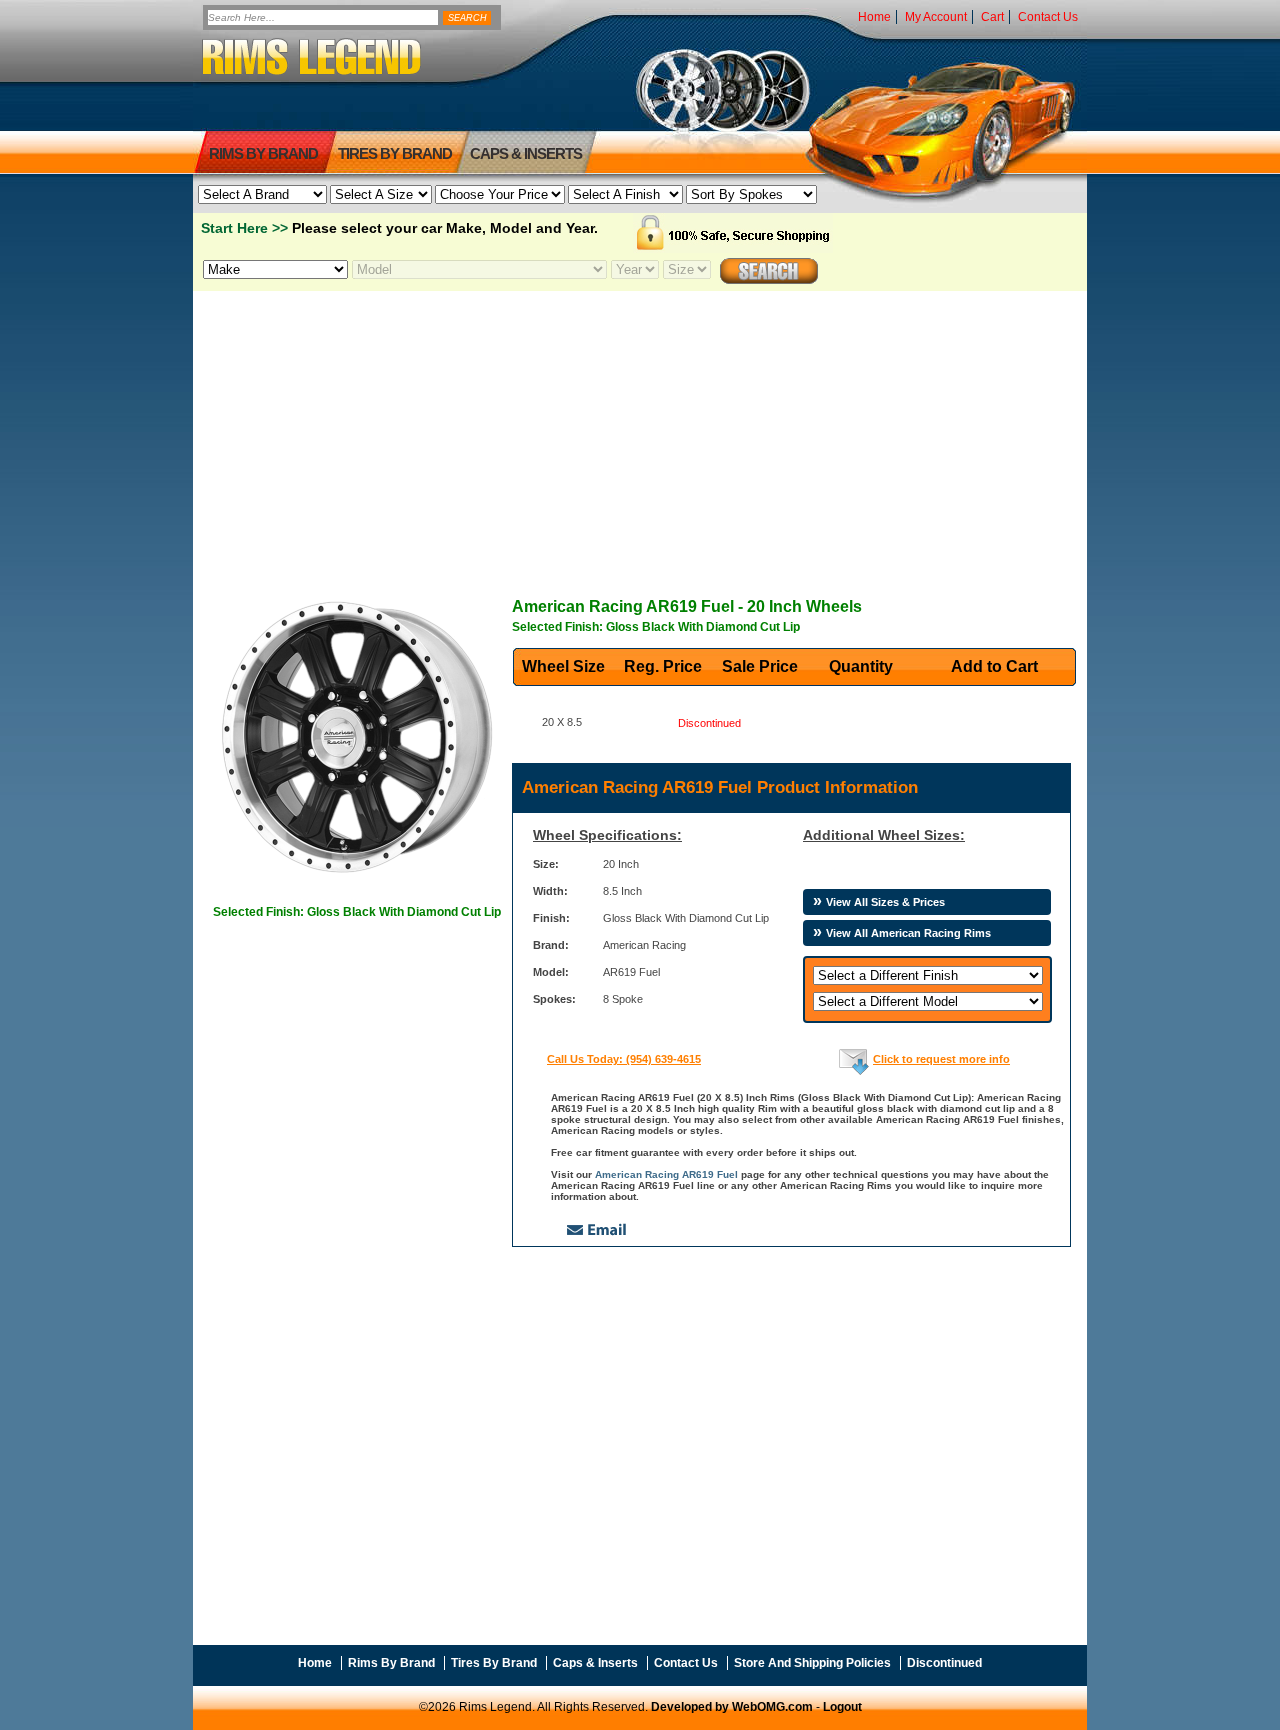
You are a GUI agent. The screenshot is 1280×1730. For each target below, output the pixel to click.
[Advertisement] (640, 431)
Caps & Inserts (526, 153)
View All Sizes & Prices (885, 902)
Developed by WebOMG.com (732, 1707)
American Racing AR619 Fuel (666, 1174)
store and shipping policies (812, 1663)
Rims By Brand (263, 153)
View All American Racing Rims (908, 933)
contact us (1048, 17)
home (874, 17)
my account (936, 17)
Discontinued (944, 1663)
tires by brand (395, 153)
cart (992, 17)
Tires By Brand (494, 1663)
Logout (842, 1707)
